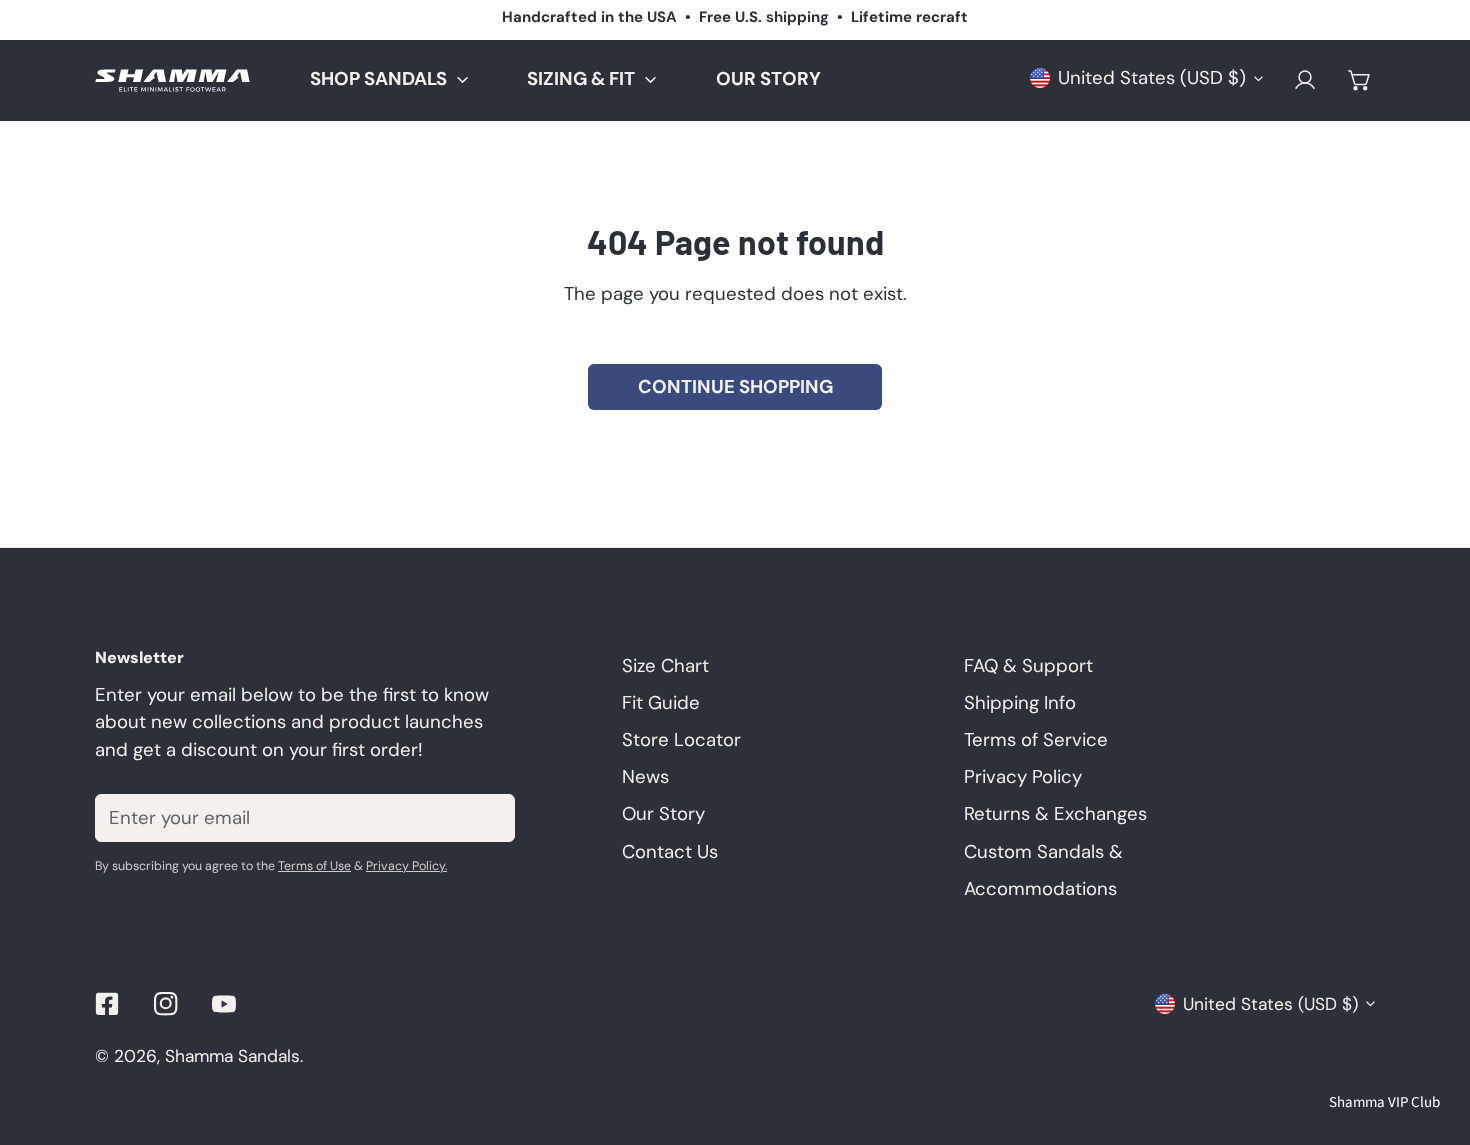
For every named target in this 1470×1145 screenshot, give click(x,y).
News (645, 777)
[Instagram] (165, 1003)
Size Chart (665, 666)
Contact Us (670, 852)
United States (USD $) (1152, 78)
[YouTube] (224, 1003)
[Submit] (485, 817)
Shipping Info (1020, 703)
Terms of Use (314, 866)
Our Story (663, 814)
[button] (1359, 80)
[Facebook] (107, 1003)
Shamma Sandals (232, 1056)
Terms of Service (1036, 740)
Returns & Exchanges (1055, 814)
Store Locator (681, 740)
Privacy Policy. (406, 866)
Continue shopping (735, 387)
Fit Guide (661, 703)
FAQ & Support (1028, 666)
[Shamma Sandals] (172, 80)
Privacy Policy (1023, 777)
